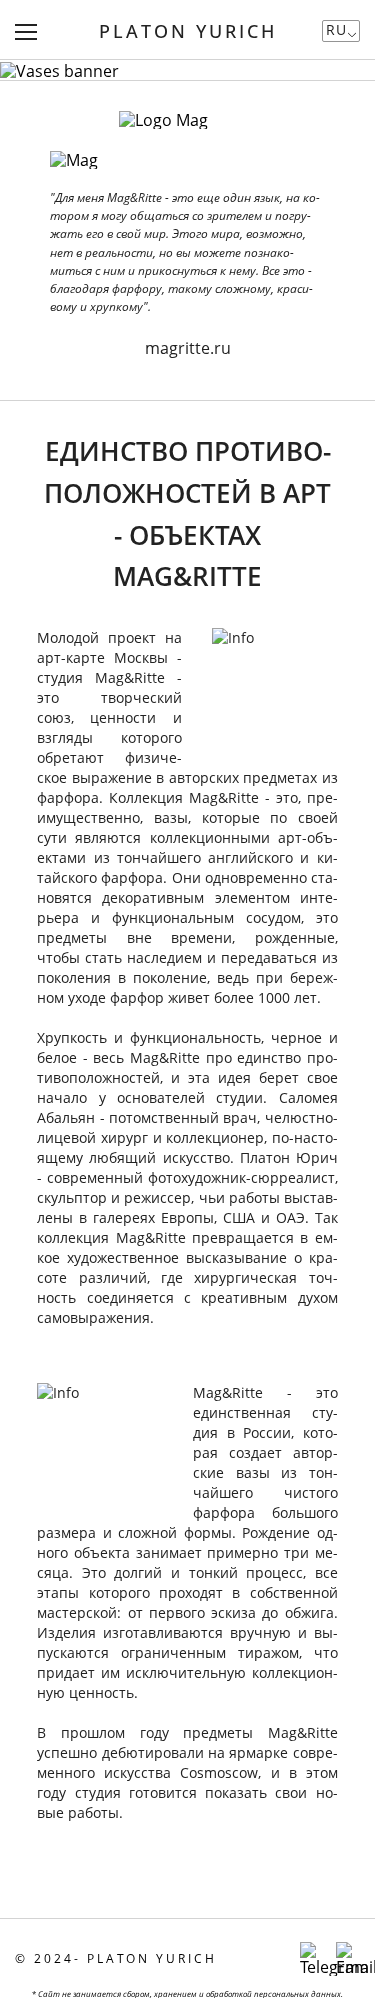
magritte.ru (188, 348)
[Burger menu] (26, 31)
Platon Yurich (188, 31)
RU (336, 30)
